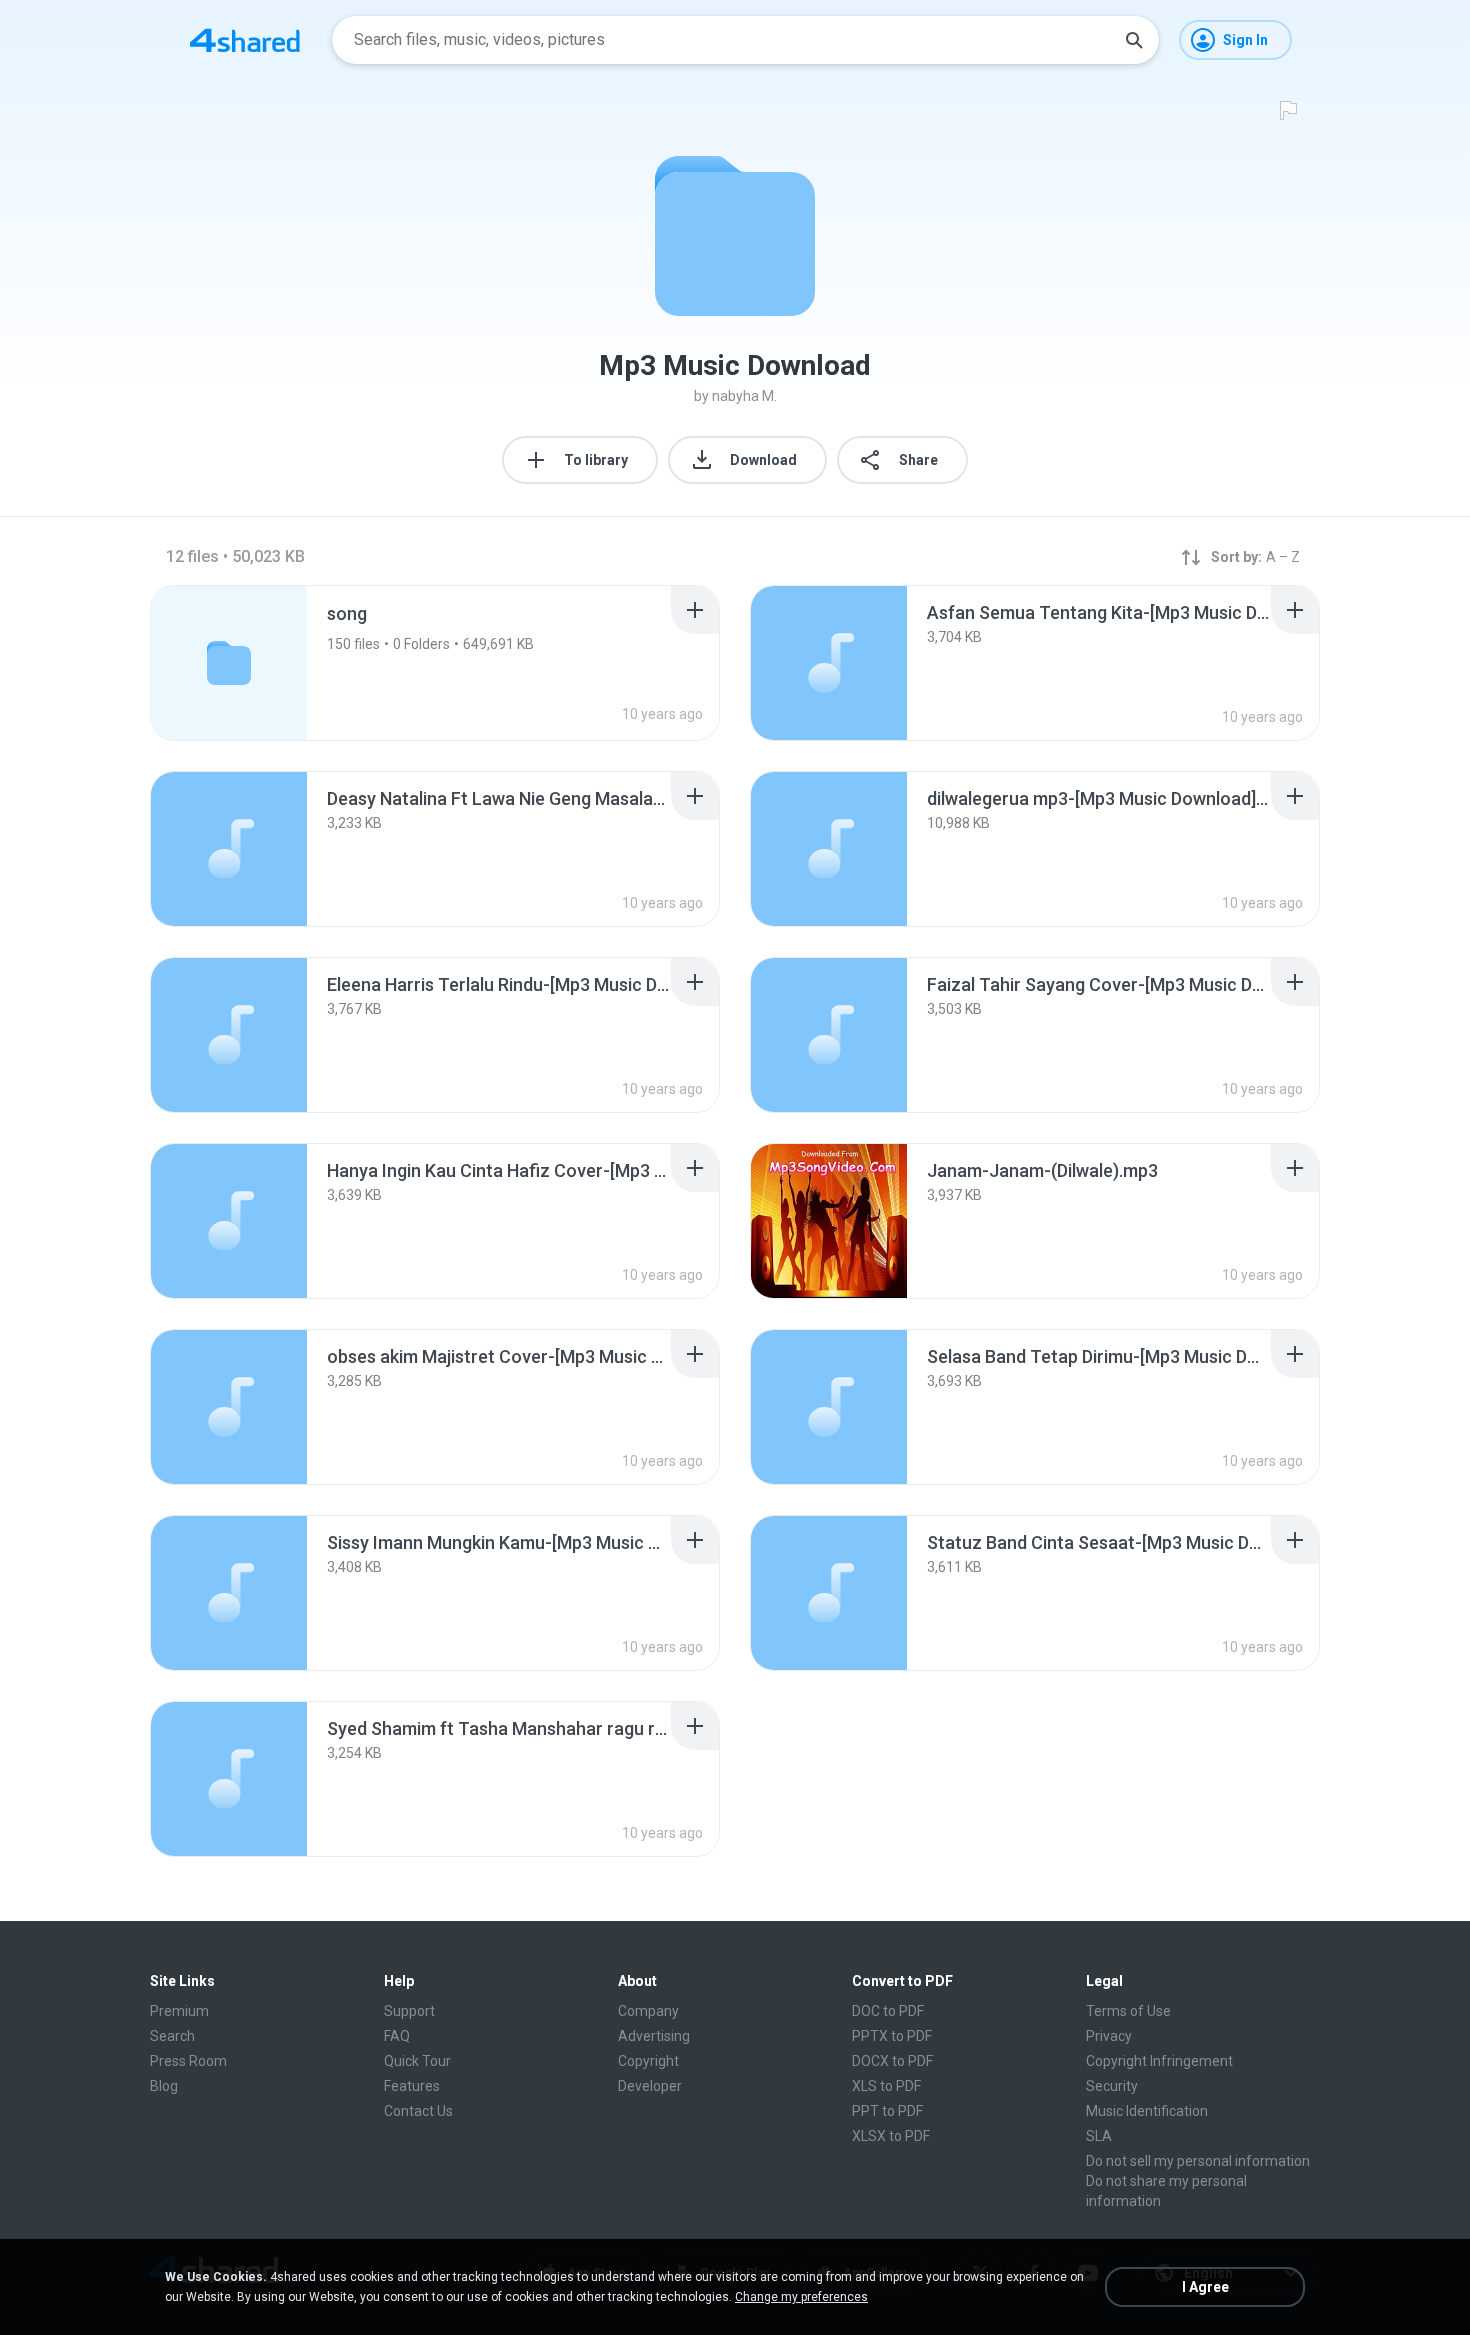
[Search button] (1134, 40)
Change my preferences (801, 2297)
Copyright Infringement (1159, 2061)
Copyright (648, 2061)
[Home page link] (245, 40)
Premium (179, 2011)
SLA (1099, 2136)
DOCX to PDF (892, 2061)
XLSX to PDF (891, 2136)
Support (409, 2011)
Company (648, 2011)
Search (172, 2036)
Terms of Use (1128, 2011)
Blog (164, 2086)
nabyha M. (744, 396)
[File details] (829, 663)
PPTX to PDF (892, 2036)
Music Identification (1147, 2111)
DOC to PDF (888, 2011)
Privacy (1109, 2036)
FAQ (397, 2036)
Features (412, 2086)
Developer (650, 2086)
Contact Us (418, 2111)
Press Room (188, 2061)
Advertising (654, 2036)
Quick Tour (417, 2061)
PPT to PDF (887, 2111)
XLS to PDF (886, 2086)
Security (1112, 2086)
